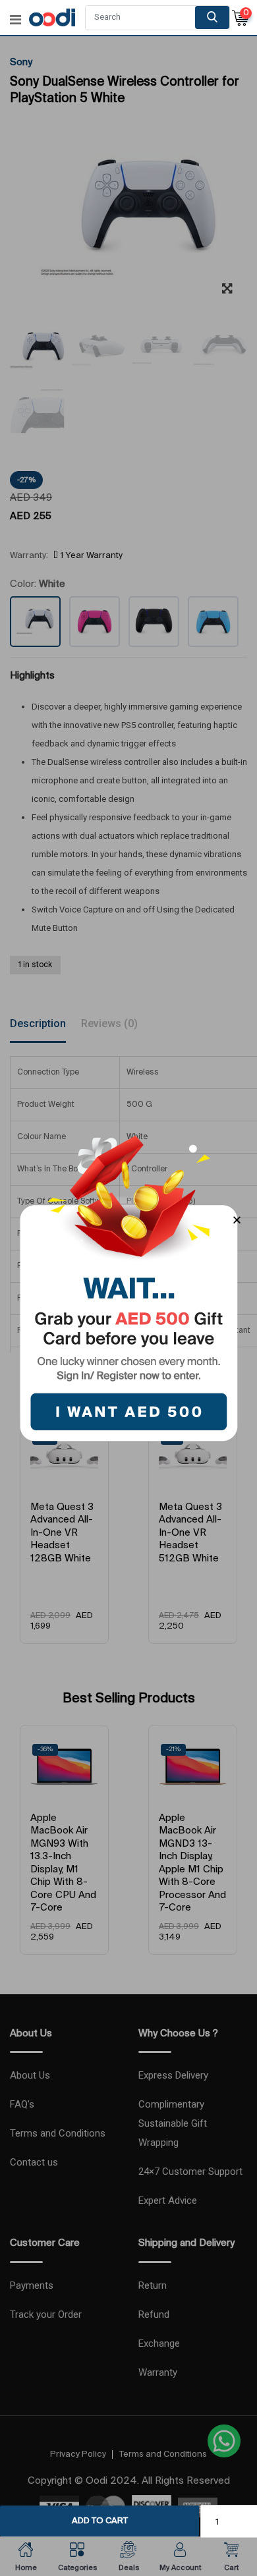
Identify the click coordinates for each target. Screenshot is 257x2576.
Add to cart (100, 2521)
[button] (237, 1220)
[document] (128, 1288)
